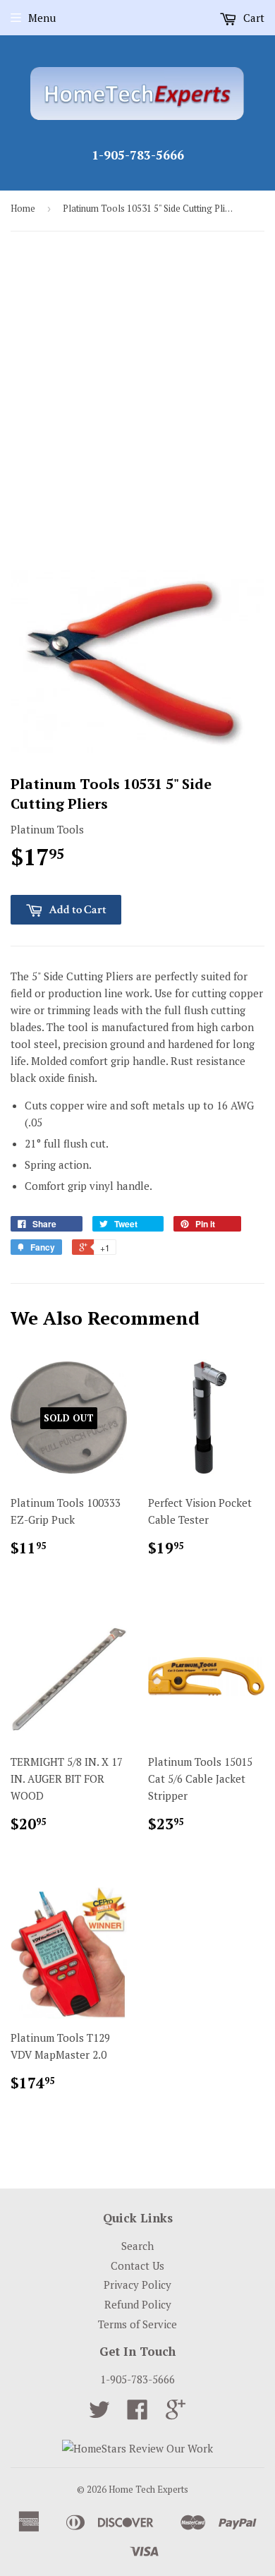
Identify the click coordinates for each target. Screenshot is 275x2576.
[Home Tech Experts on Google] (176, 2414)
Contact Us (137, 2265)
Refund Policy (138, 2304)
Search (137, 2246)
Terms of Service (137, 2324)
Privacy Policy (137, 2285)
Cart (252, 18)
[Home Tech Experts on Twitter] (99, 2414)
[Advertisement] (137, 390)
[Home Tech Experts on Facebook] (137, 2414)
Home (23, 208)
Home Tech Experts (148, 2489)
